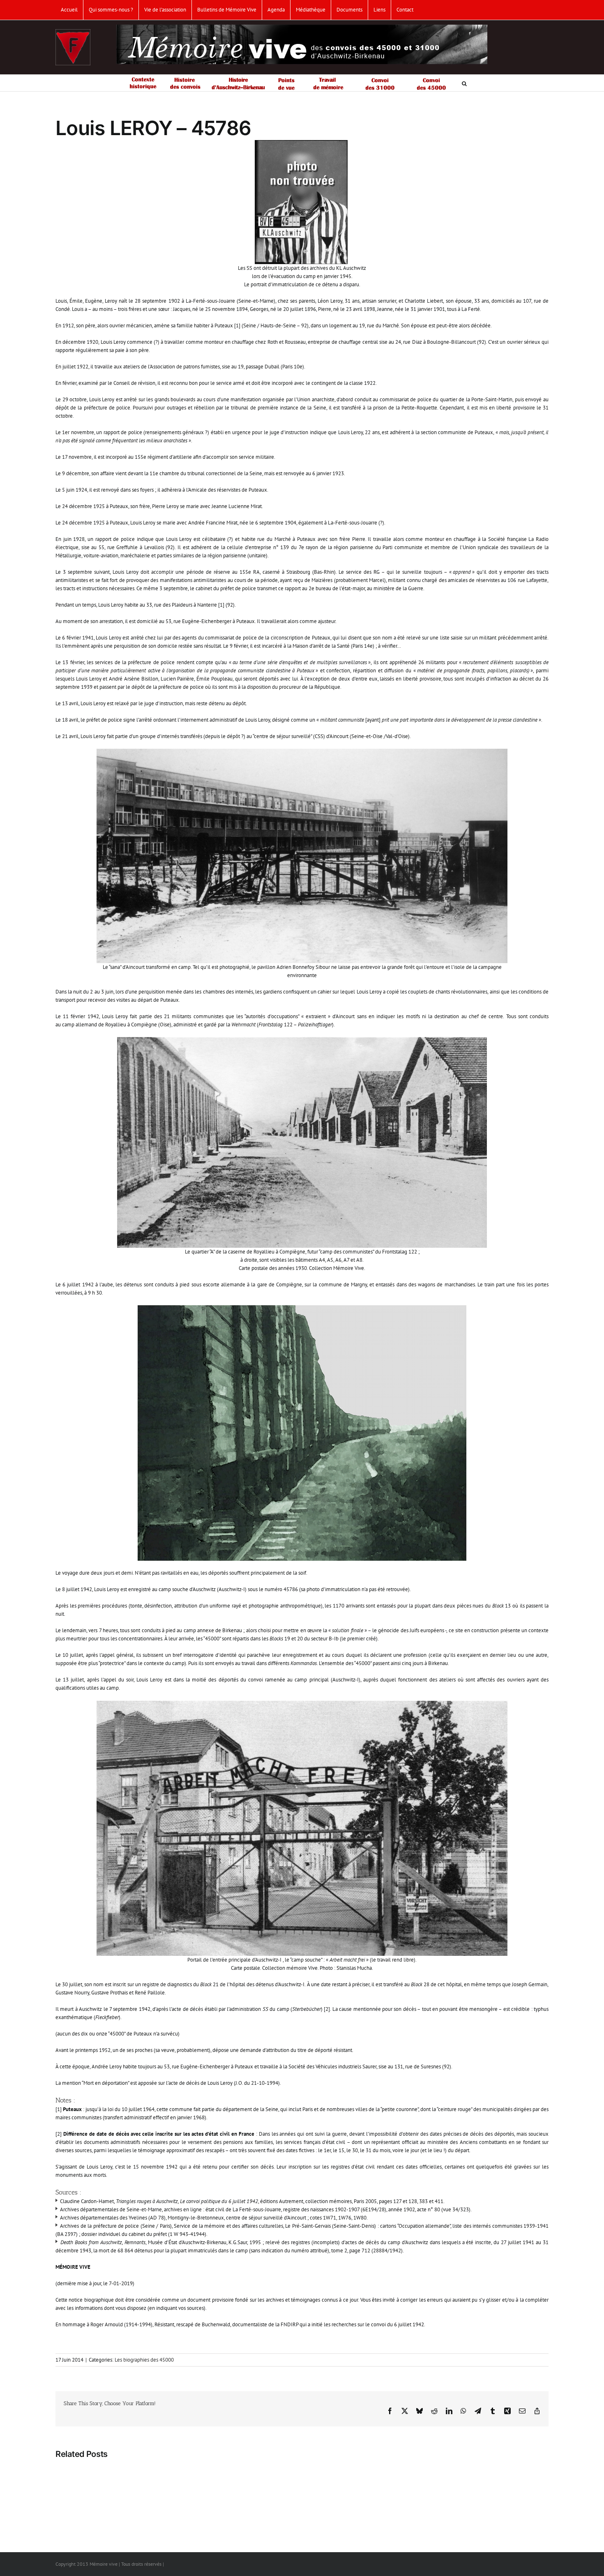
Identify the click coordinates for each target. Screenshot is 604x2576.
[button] (464, 83)
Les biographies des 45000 (144, 2360)
